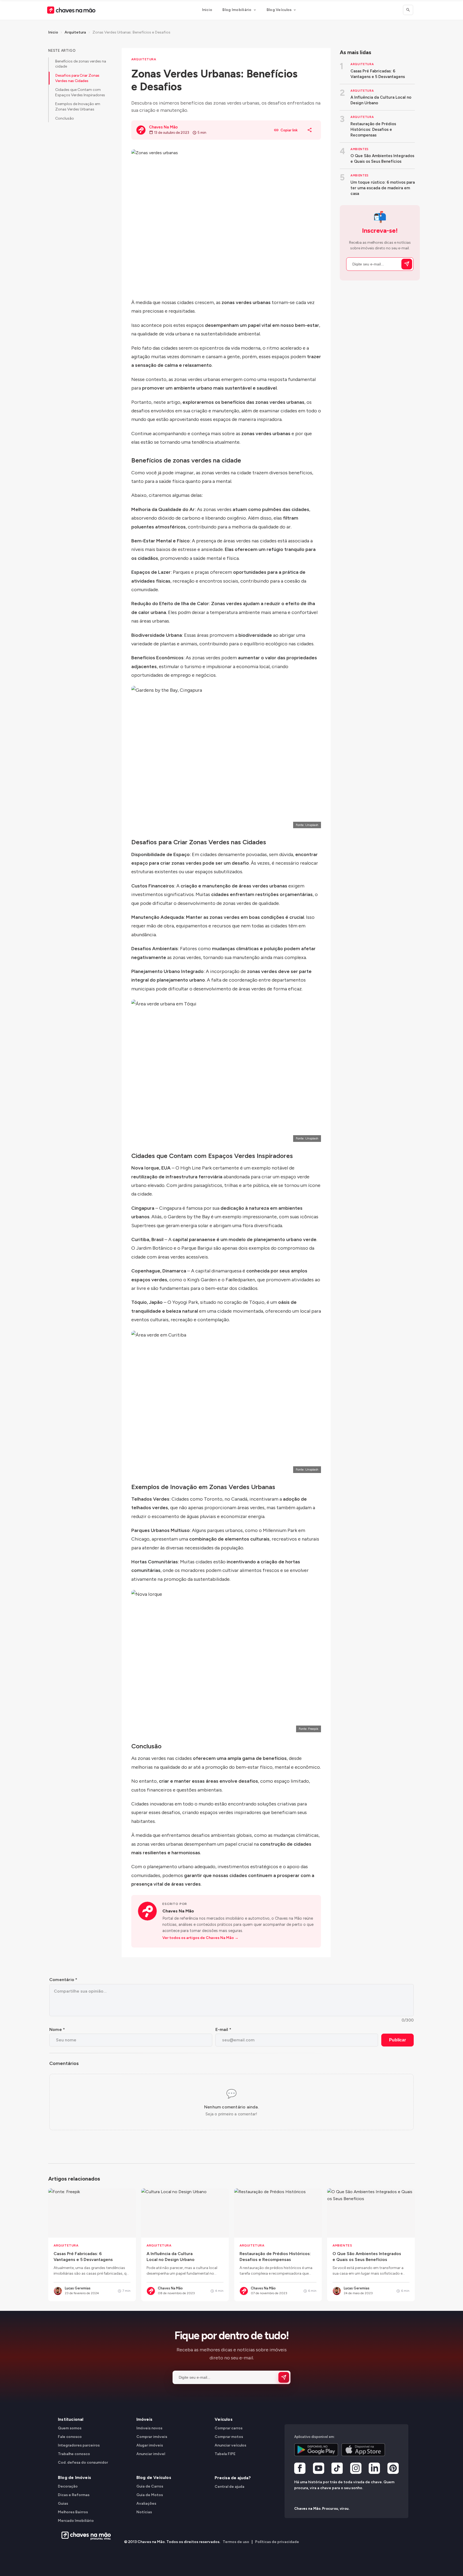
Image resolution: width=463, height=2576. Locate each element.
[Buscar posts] (408, 10)
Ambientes (360, 149)
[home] (85, 2536)
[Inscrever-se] (407, 264)
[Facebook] (300, 2469)
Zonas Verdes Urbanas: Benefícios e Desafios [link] (131, 32)
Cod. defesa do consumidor (83, 2462)
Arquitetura (75, 32)
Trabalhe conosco (74, 2454)
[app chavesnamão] (316, 2450)
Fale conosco (70, 2437)
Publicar (397, 2040)
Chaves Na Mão (178, 1911)
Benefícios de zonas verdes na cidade (81, 64)
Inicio (207, 10)
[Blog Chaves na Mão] (71, 10)
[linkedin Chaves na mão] (374, 2469)
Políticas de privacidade (277, 2542)
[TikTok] (337, 2469)
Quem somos (70, 2428)
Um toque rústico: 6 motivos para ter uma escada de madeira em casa (383, 188)
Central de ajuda (229, 2487)
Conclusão (65, 118)
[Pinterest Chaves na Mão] (393, 2469)
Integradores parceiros (79, 2445)
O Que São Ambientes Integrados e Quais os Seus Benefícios (382, 159)
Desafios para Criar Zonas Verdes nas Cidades (77, 78)
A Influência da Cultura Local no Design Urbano (381, 100)
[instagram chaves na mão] (356, 2469)
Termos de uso (236, 2542)
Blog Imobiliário (237, 10)
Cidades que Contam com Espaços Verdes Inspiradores (80, 92)
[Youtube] (319, 2469)
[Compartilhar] (310, 130)
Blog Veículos (279, 10)
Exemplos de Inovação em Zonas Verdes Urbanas (78, 107)
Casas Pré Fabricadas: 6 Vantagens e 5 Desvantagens (378, 74)
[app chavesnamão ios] (363, 2450)
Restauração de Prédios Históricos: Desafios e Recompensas (373, 129)
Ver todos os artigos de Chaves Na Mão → (200, 1938)
